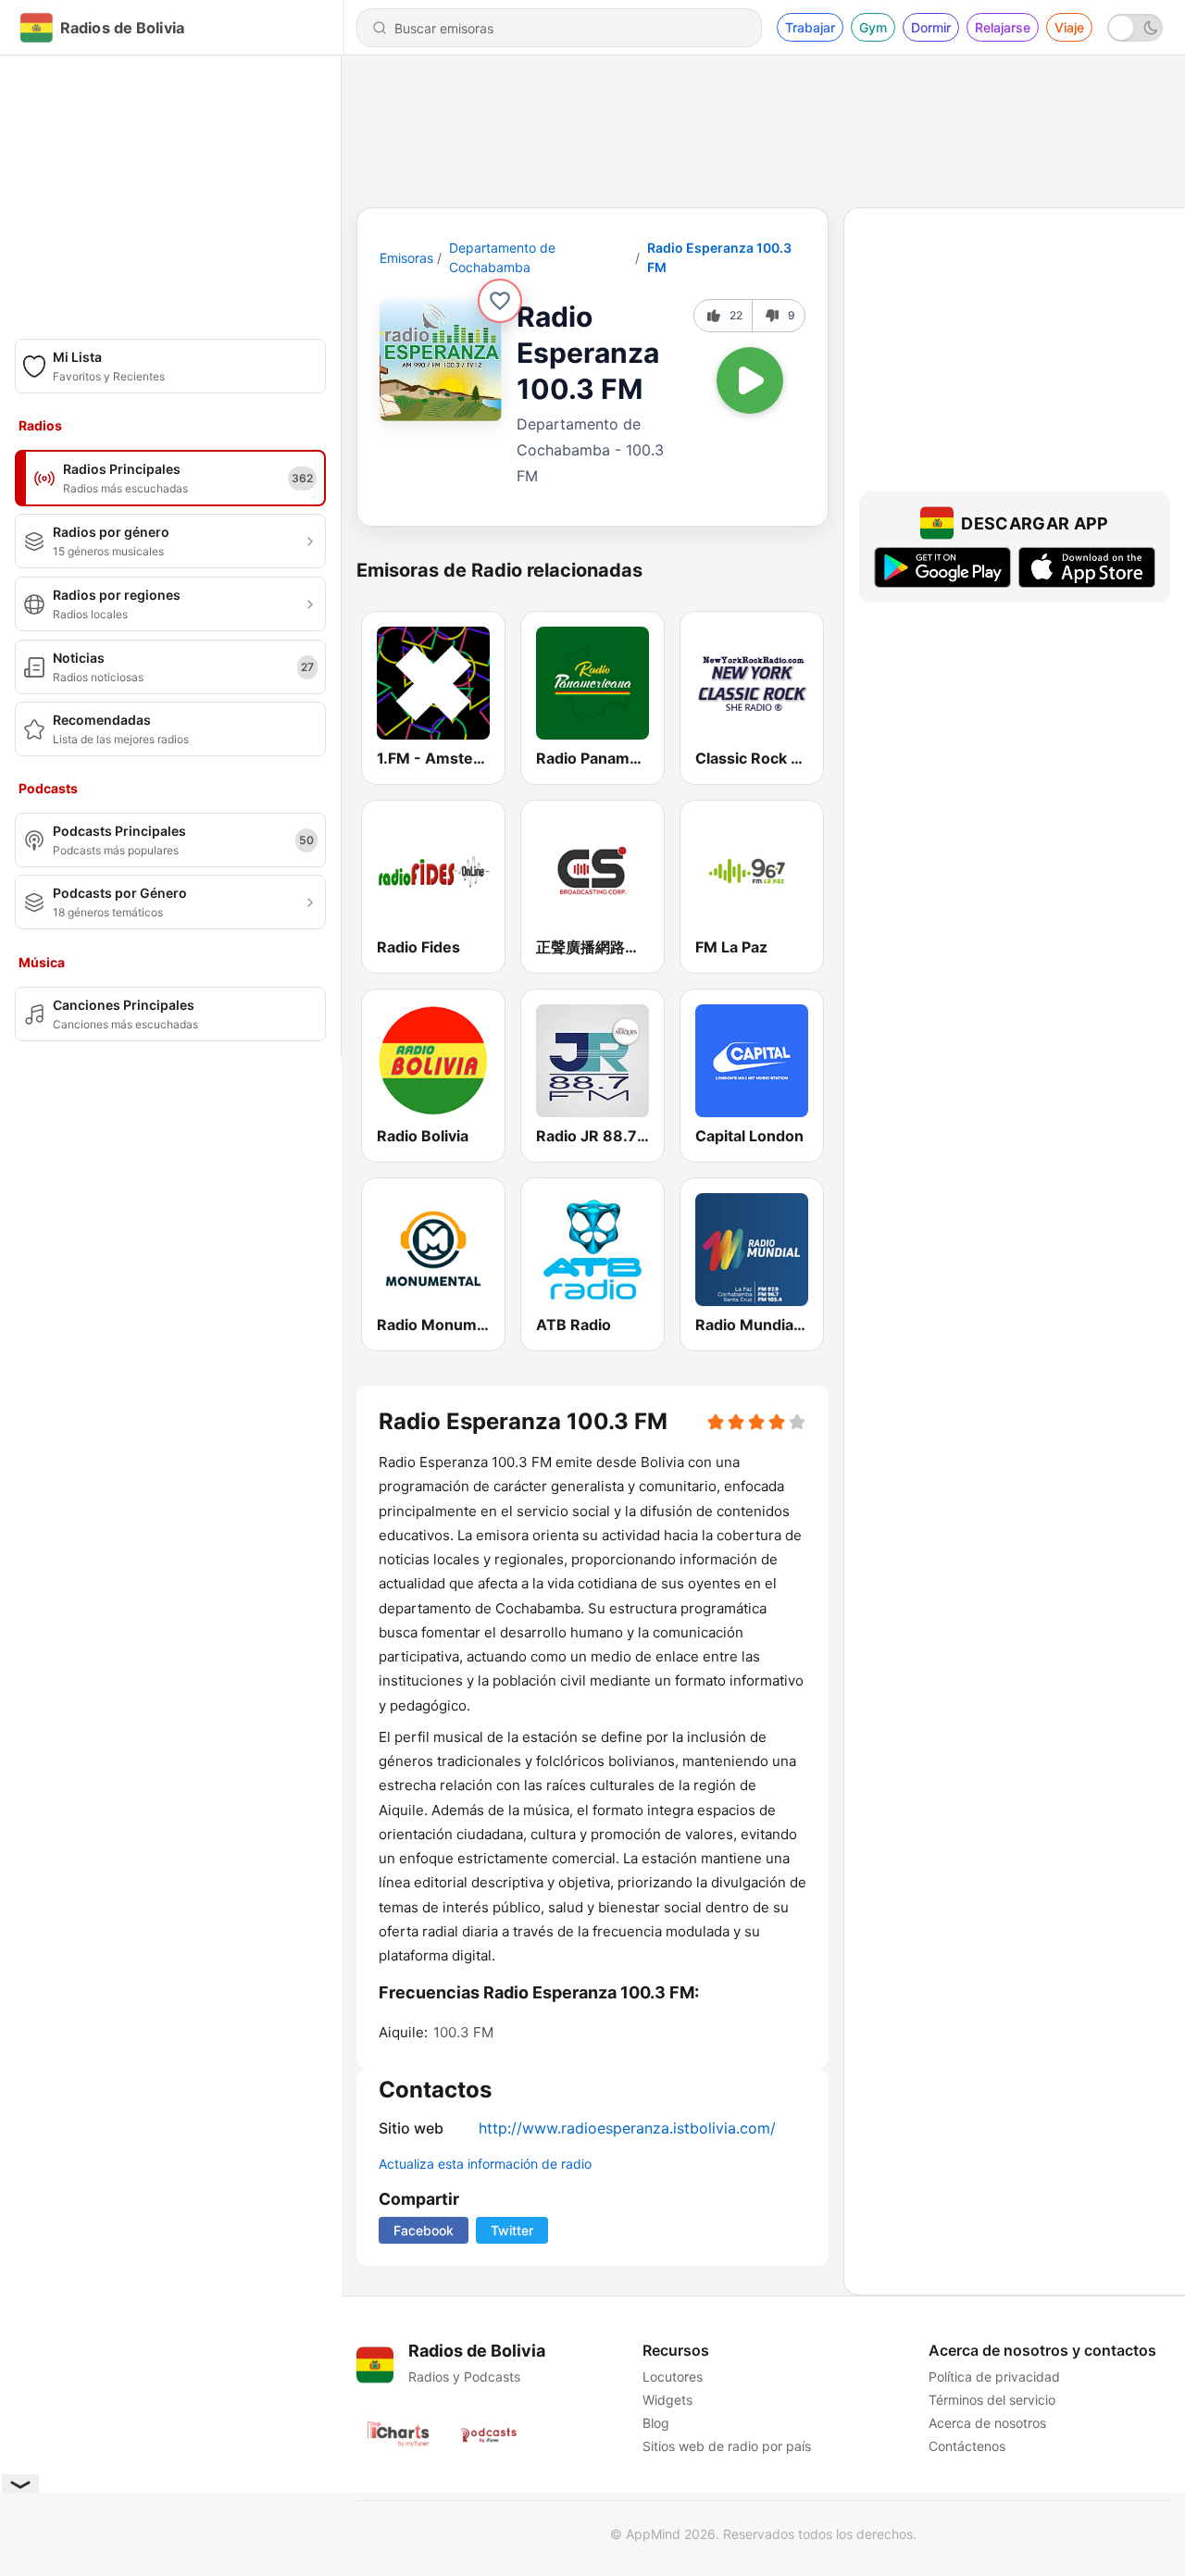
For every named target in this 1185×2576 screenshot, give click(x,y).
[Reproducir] (750, 380)
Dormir (931, 27)
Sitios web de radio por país (727, 2446)
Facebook (424, 2230)
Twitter (512, 2230)
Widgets (667, 2400)
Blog (656, 2423)
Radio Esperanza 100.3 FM (719, 257)
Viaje (1069, 27)
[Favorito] (500, 301)
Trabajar (810, 27)
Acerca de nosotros (987, 2423)
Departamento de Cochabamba (502, 257)
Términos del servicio (992, 2400)
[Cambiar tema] (1135, 28)
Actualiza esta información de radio (485, 2164)
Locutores (673, 2377)
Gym (873, 27)
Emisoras (406, 258)
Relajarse (1003, 27)
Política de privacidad (994, 2377)
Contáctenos (967, 2446)
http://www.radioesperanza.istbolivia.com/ (627, 2128)
